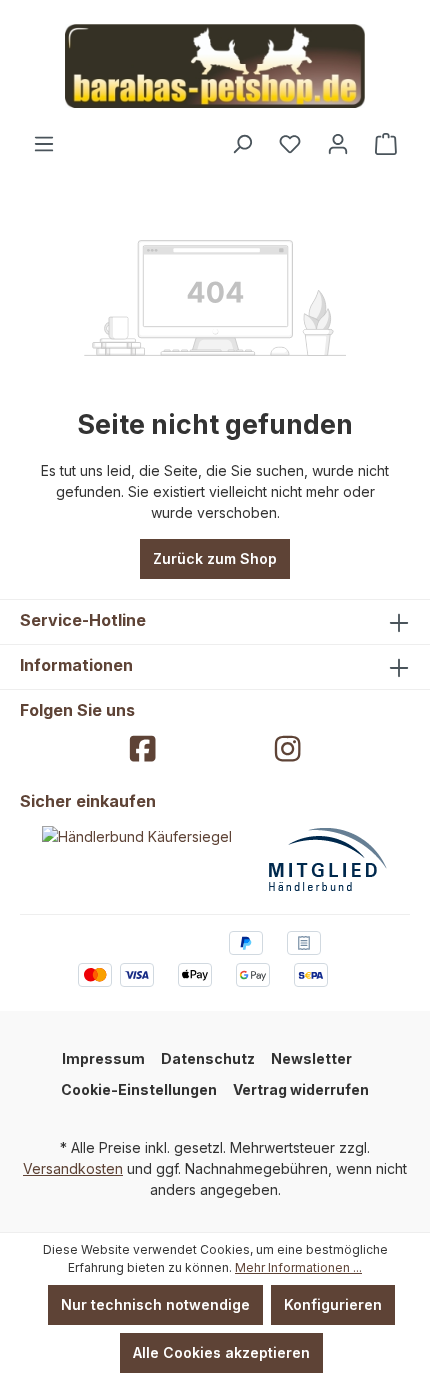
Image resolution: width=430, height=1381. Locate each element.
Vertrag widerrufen (301, 1089)
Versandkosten (73, 1168)
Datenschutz (208, 1058)
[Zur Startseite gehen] (215, 66)
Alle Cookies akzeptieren (221, 1352)
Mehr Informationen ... (298, 1267)
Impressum (103, 1058)
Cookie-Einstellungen (139, 1089)
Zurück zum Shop (215, 558)
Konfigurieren (333, 1304)
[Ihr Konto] (338, 144)
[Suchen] (242, 144)
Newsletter (311, 1058)
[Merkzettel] (290, 144)
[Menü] (44, 144)
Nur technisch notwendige (155, 1304)
